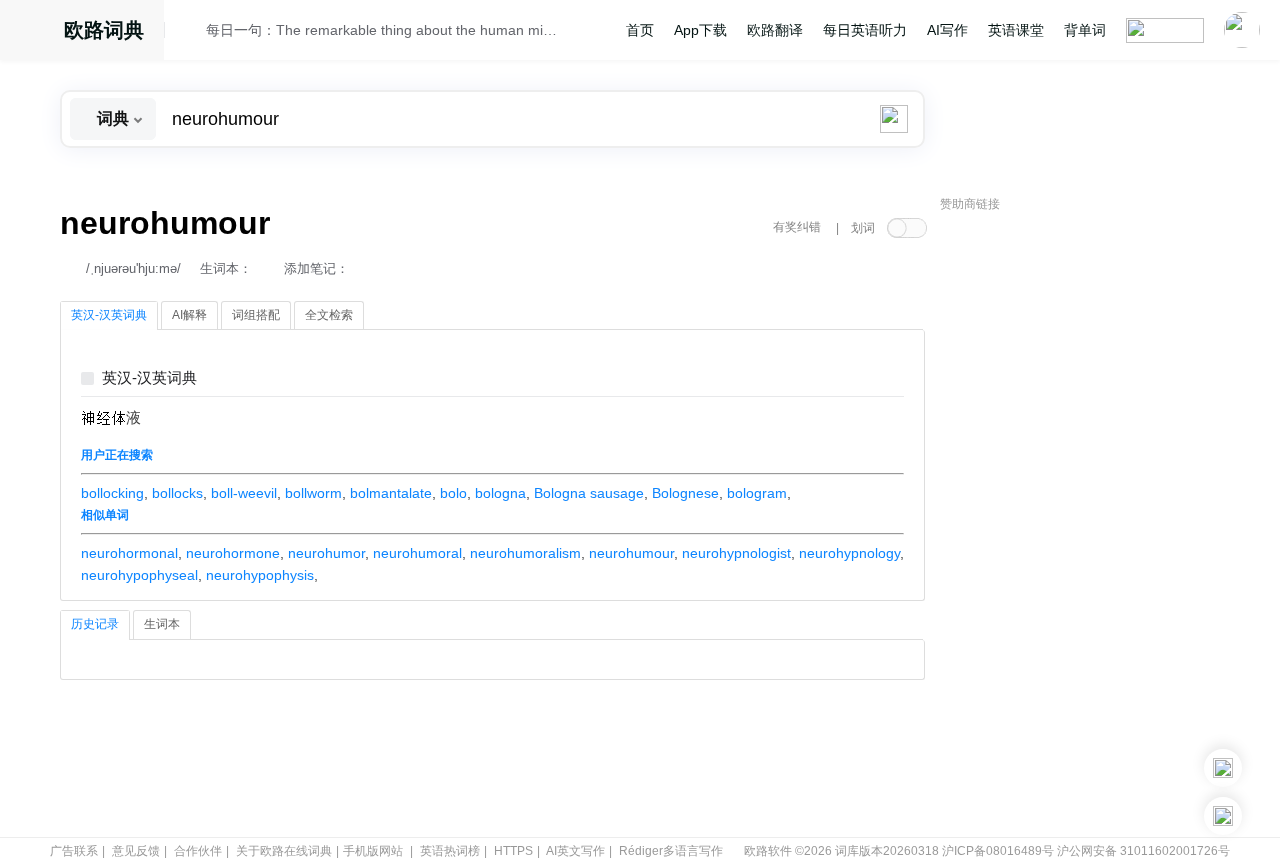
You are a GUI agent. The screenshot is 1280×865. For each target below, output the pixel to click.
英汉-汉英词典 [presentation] (109, 315)
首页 (640, 30)
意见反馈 (136, 851)
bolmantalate (391, 493)
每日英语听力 (865, 30)
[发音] (191, 33)
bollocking (112, 493)
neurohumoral (417, 553)
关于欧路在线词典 (284, 851)
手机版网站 (373, 851)
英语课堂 (1016, 30)
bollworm (313, 493)
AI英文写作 (575, 851)
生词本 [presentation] (162, 624)
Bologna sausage (589, 493)
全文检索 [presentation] (329, 315)
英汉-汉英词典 (149, 378)
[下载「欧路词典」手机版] (1223, 768)
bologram (757, 493)
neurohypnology (849, 553)
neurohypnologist (736, 553)
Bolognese (685, 493)
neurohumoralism (525, 553)
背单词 (1085, 30)
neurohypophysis (260, 575)
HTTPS (513, 851)
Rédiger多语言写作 (671, 851)
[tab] (109, 316)
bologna (500, 493)
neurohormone (233, 553)
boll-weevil (244, 493)
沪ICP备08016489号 (998, 851)
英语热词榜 (450, 851)
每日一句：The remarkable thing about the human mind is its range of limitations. (382, 30)
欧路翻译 (775, 30)
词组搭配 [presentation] (256, 315)
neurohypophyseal (139, 575)
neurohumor (326, 553)
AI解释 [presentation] (189, 315)
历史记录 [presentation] (95, 624)
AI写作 (947, 30)
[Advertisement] (1090, 525)
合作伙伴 (198, 851)
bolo (453, 493)
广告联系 (74, 851)
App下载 (700, 30)
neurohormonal (129, 553)
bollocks (177, 493)
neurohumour (631, 553)
